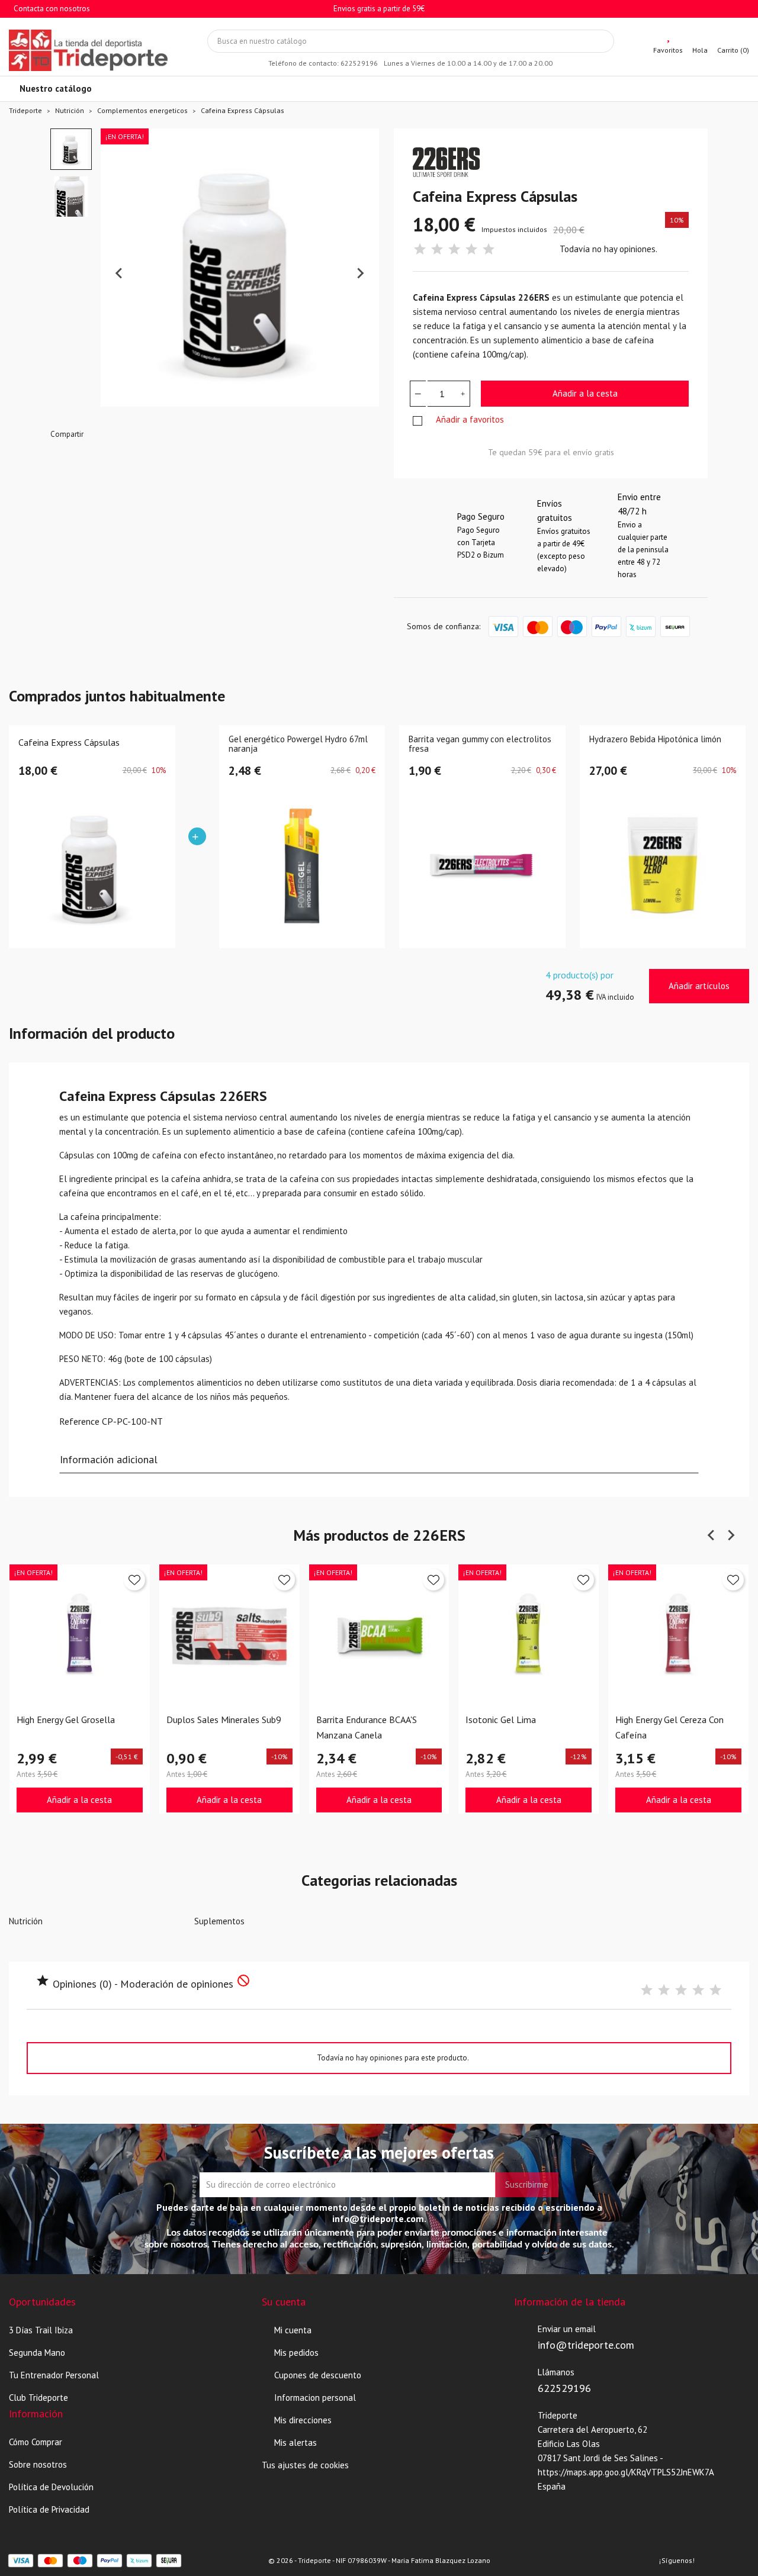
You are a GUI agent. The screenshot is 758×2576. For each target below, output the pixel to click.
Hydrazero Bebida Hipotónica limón (655, 740)
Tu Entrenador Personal (54, 2375)
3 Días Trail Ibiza (41, 2330)
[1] (420, 249)
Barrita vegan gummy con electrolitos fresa (480, 745)
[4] (471, 249)
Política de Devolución (51, 2487)
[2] (437, 249)
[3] (454, 249)
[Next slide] (360, 273)
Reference (79, 1421)
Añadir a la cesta (585, 393)
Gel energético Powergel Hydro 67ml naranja (298, 745)
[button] (71, 149)
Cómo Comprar (36, 2442)
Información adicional (109, 1459)
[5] (489, 249)
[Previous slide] (120, 273)
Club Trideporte (38, 2398)
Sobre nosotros (38, 2464)
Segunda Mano (37, 2353)
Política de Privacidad (49, 2509)
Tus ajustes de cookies (305, 2465)
